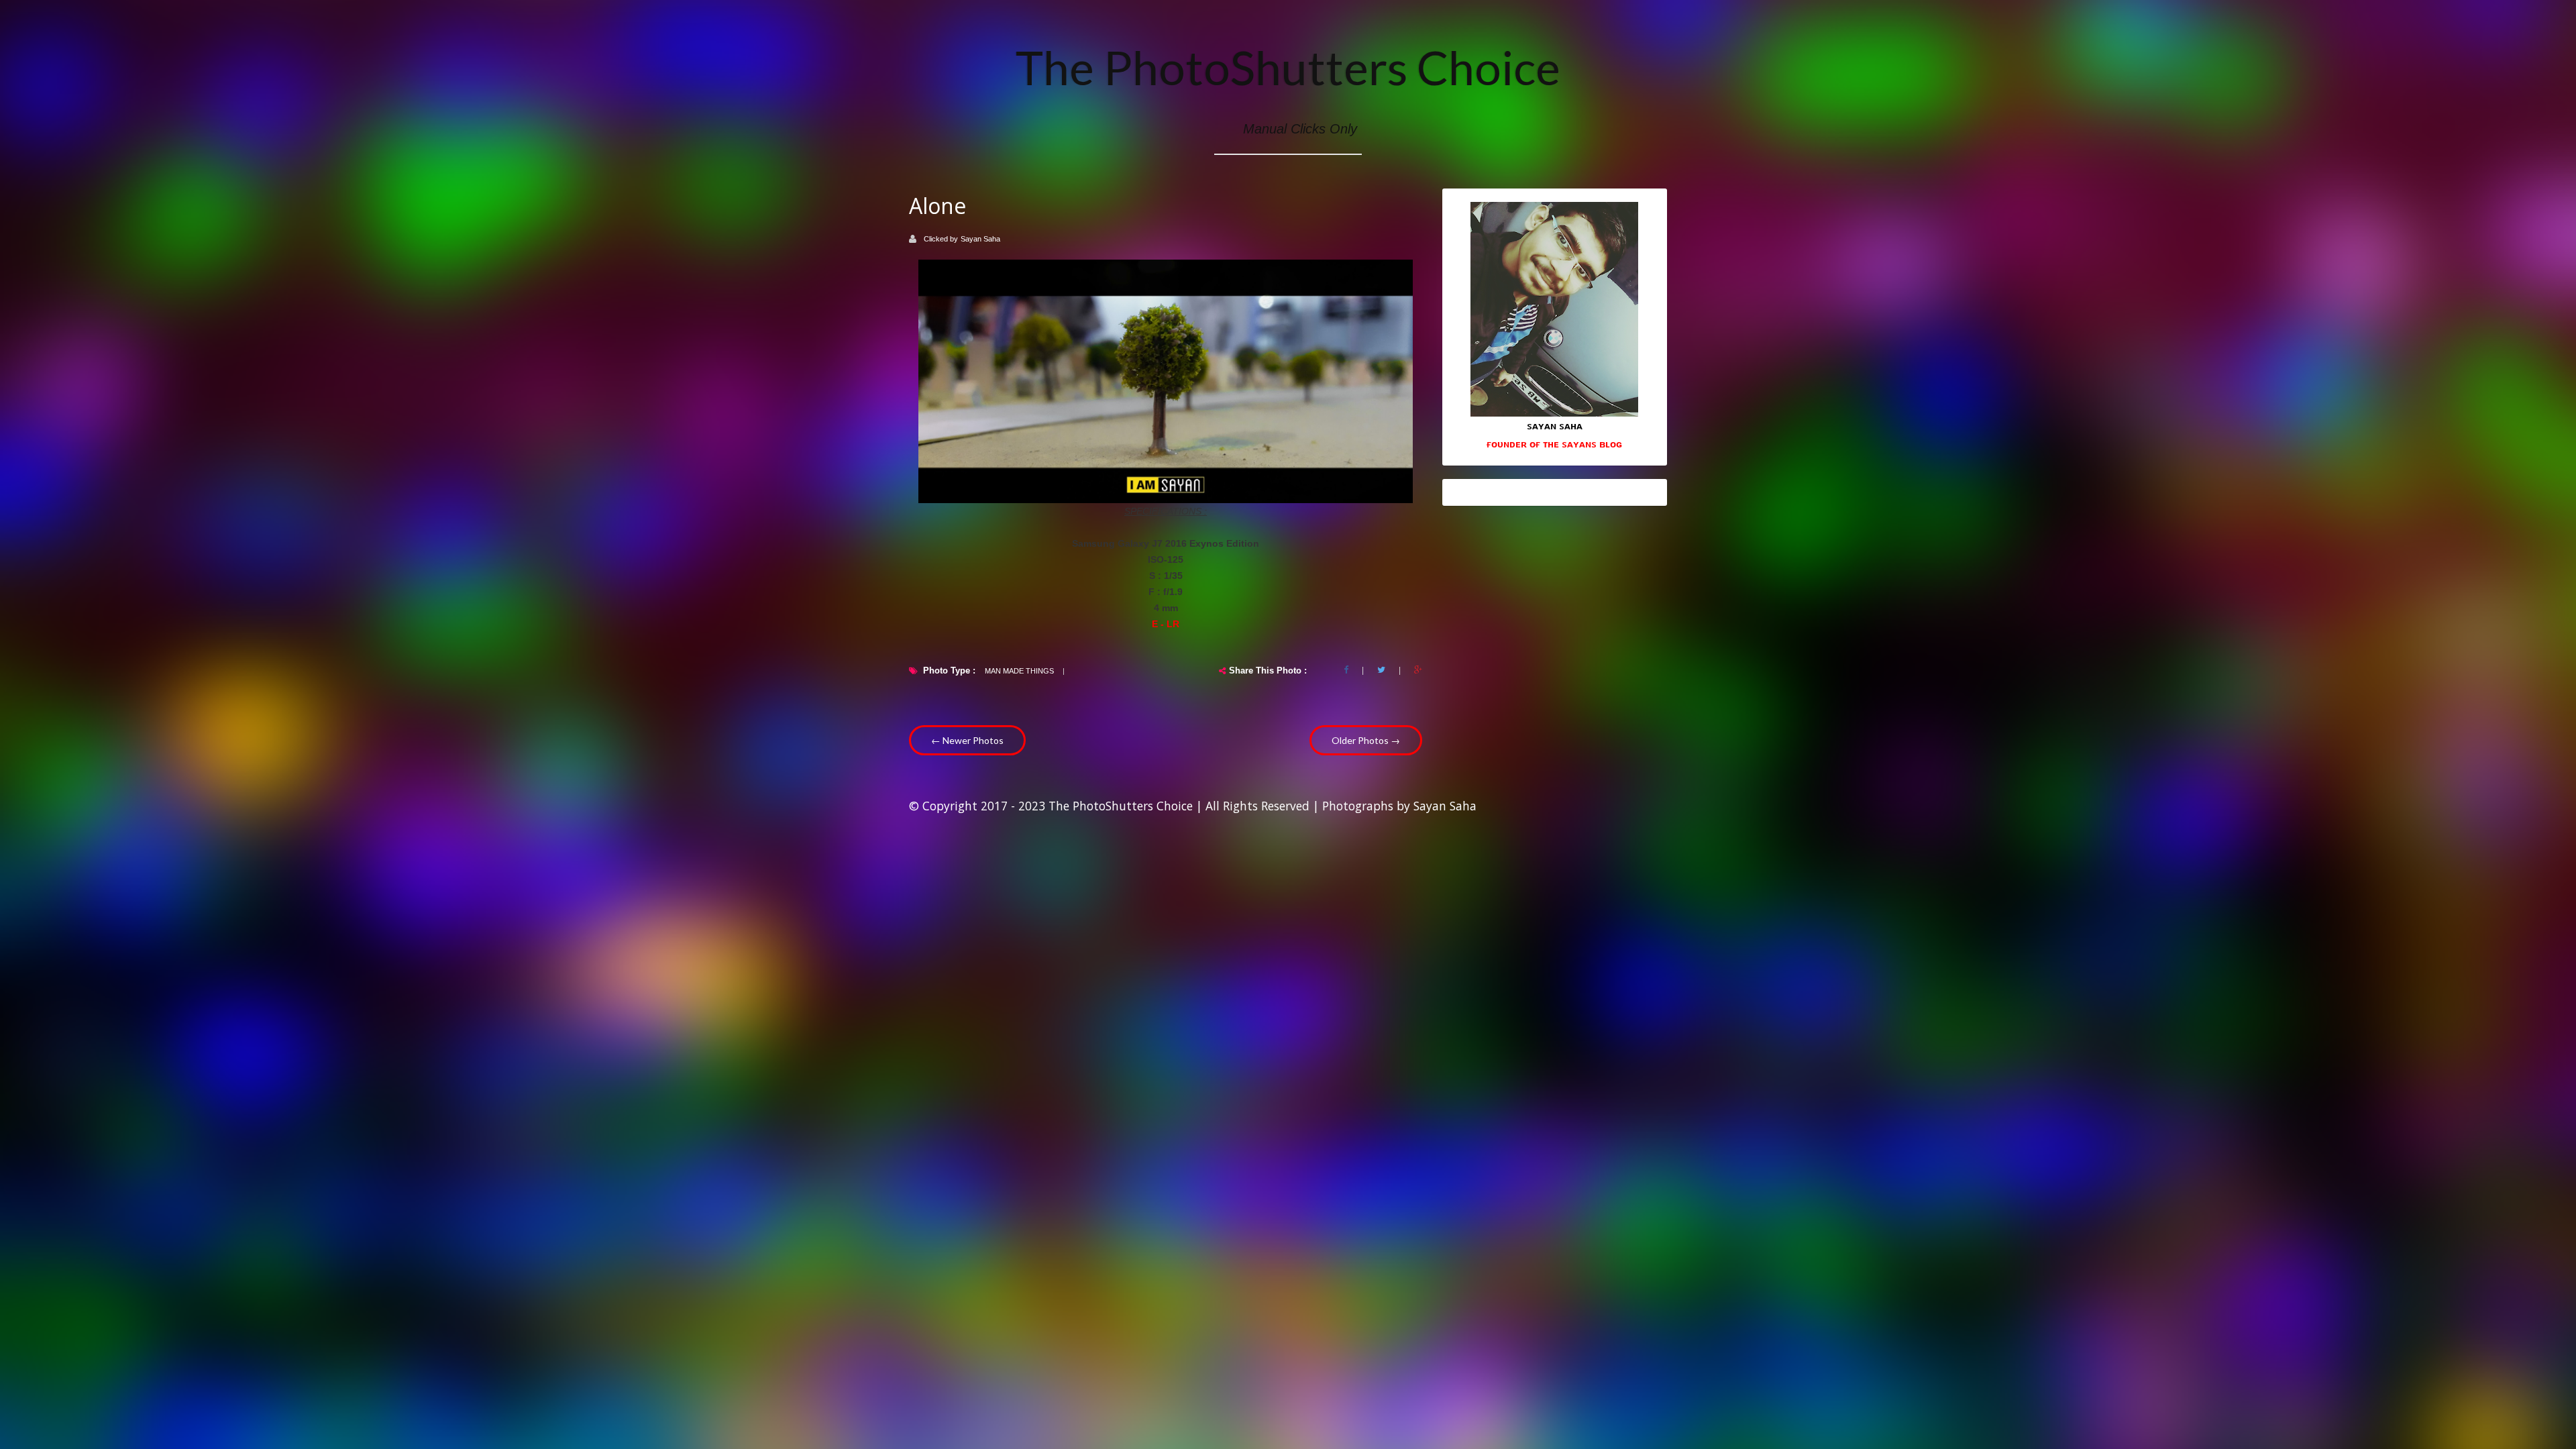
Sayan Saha (980, 239)
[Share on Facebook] (1346, 670)
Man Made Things (1019, 671)
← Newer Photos (967, 740)
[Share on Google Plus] (1418, 670)
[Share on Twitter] (1381, 670)
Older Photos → (1366, 740)
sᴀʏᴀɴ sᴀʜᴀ (1555, 425)
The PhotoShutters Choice (1288, 67)
